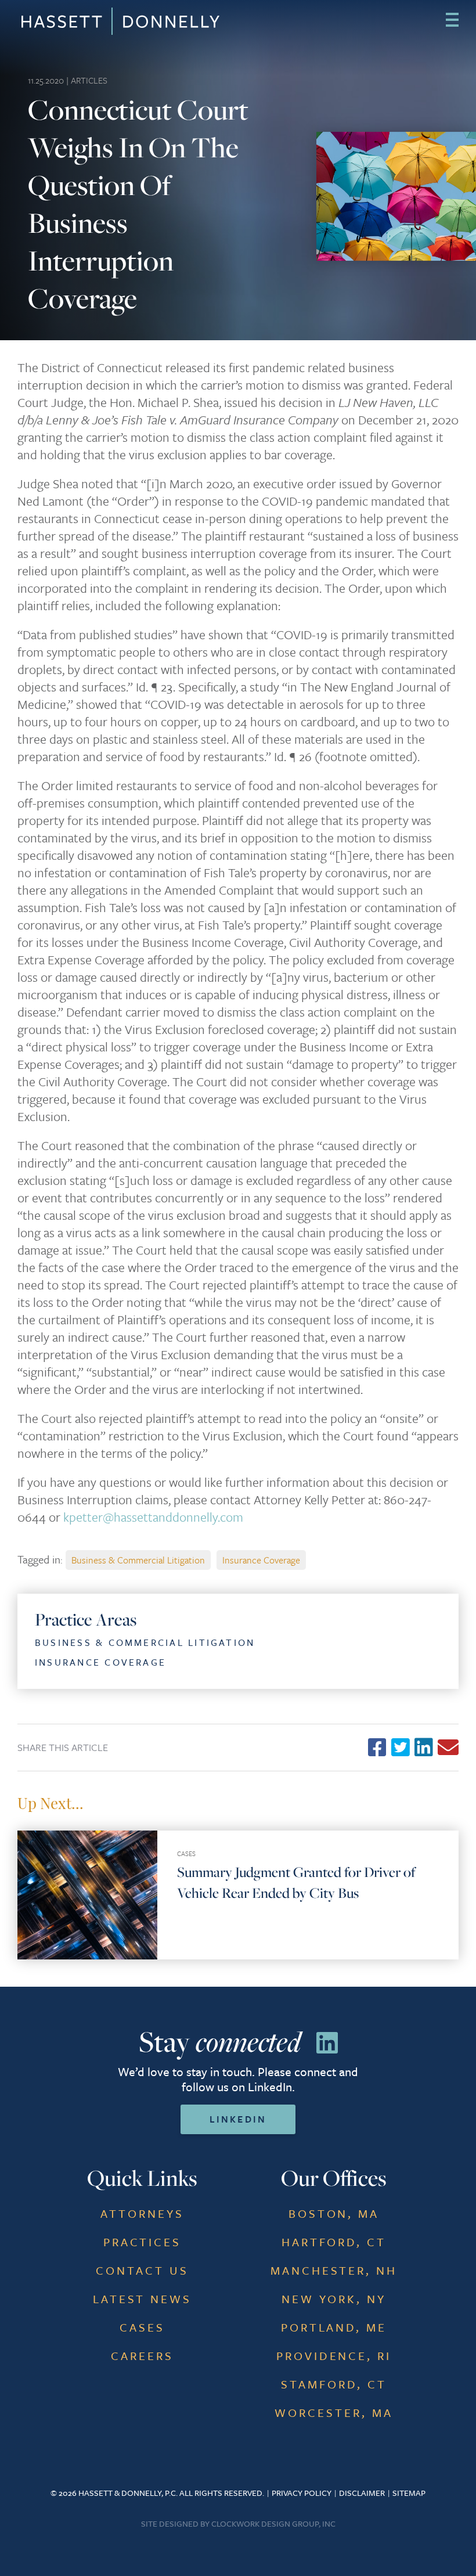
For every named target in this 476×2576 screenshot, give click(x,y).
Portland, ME (334, 2327)
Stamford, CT (334, 2384)
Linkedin (238, 2119)
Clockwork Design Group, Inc (273, 2523)
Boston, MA (334, 2213)
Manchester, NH (334, 2270)
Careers (142, 2356)
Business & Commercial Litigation (138, 1560)
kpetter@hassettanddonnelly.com (153, 1517)
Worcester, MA (334, 2413)
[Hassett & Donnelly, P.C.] (70, 21)
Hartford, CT (334, 2242)
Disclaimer (362, 2493)
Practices (143, 2242)
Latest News (143, 2299)
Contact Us (142, 2270)
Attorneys (142, 2213)
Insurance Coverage (261, 1560)
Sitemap (409, 2493)
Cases (186, 1853)
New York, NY (334, 2299)
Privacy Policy (302, 2493)
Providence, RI (334, 2356)
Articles (89, 80)
